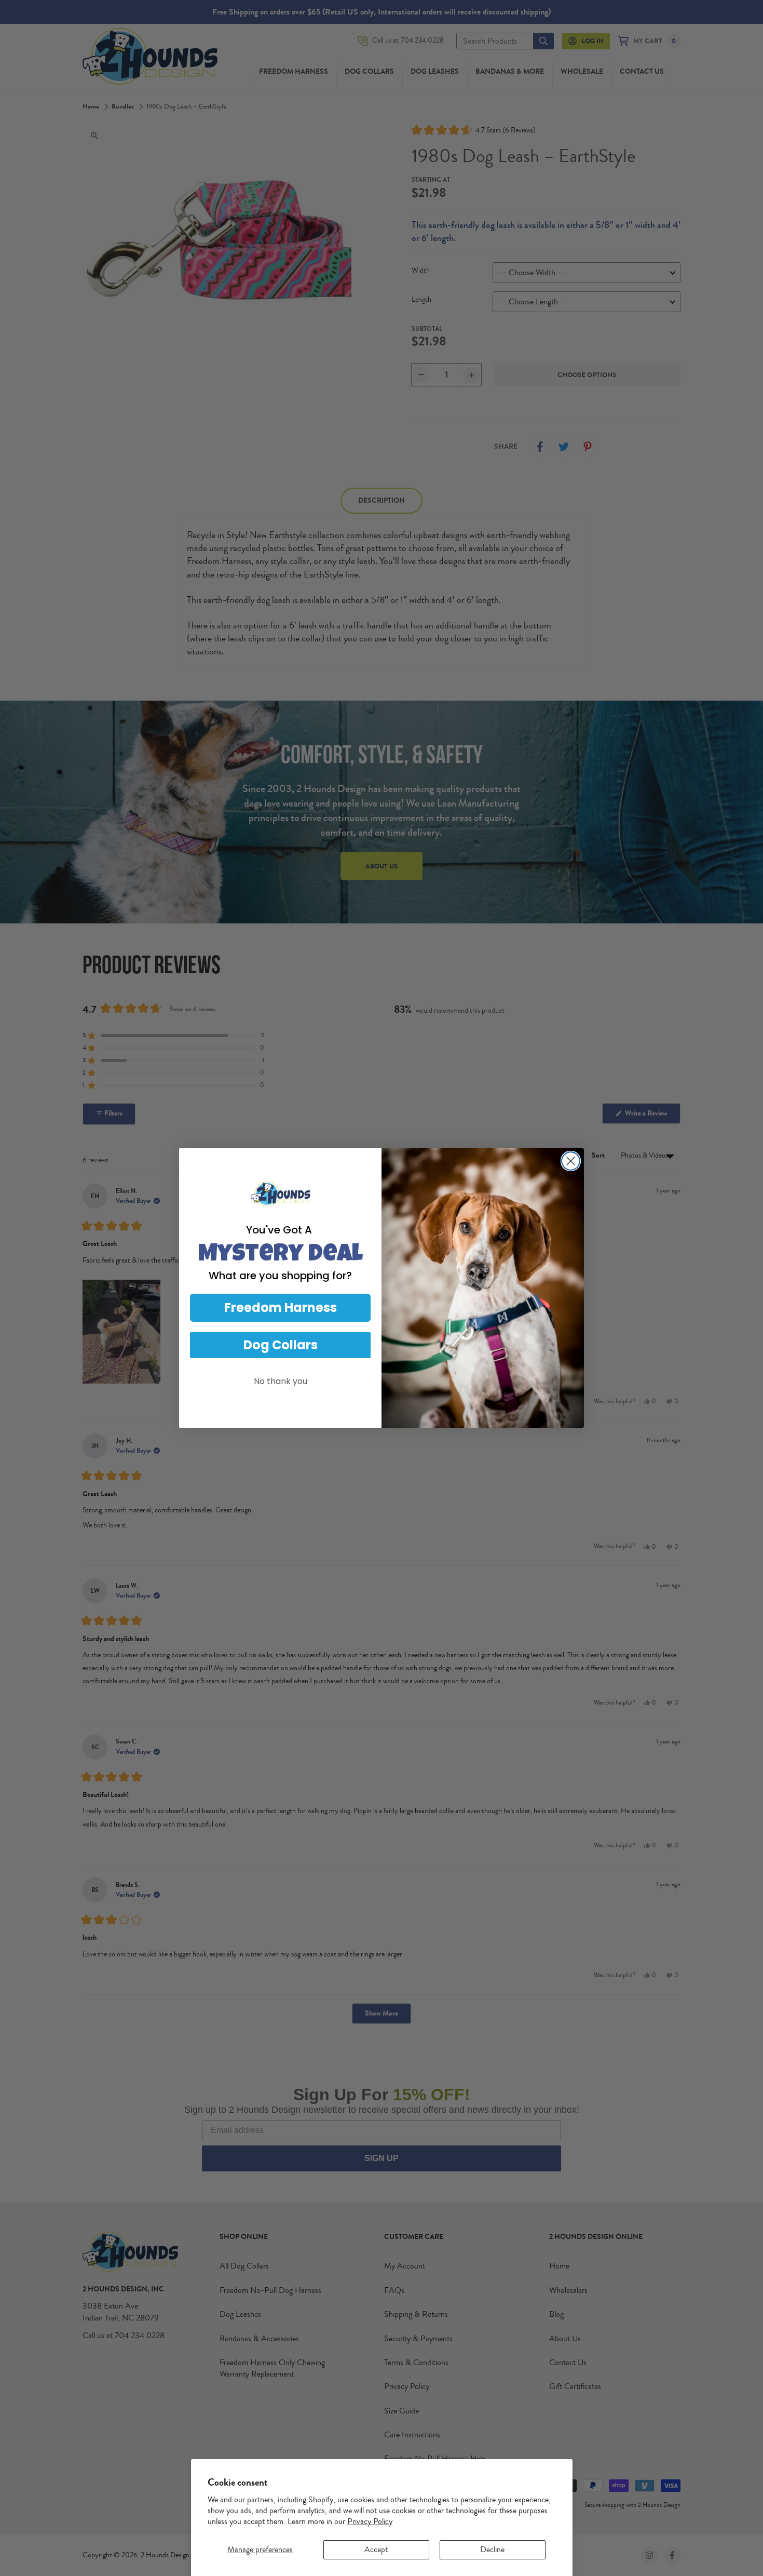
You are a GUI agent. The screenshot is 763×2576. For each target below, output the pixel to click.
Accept (376, 2550)
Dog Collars (281, 1345)
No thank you (281, 1381)
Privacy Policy (370, 2521)
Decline (492, 2550)
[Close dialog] (571, 1161)
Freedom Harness (281, 1307)
